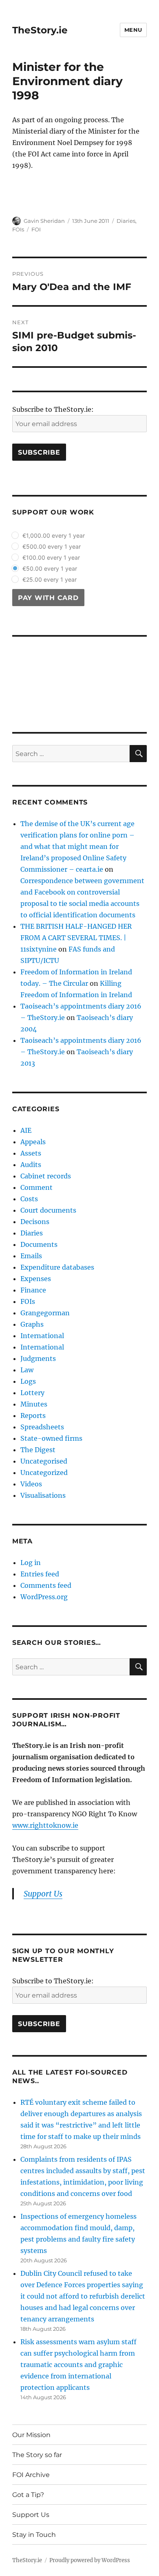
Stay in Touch (34, 2535)
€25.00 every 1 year (50, 579)
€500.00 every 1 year (52, 546)
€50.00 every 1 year (50, 568)
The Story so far (37, 2455)
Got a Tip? (28, 2495)
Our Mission (31, 2435)
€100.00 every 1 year (51, 557)
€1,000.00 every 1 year (54, 535)
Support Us (31, 2515)
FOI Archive (31, 2475)
